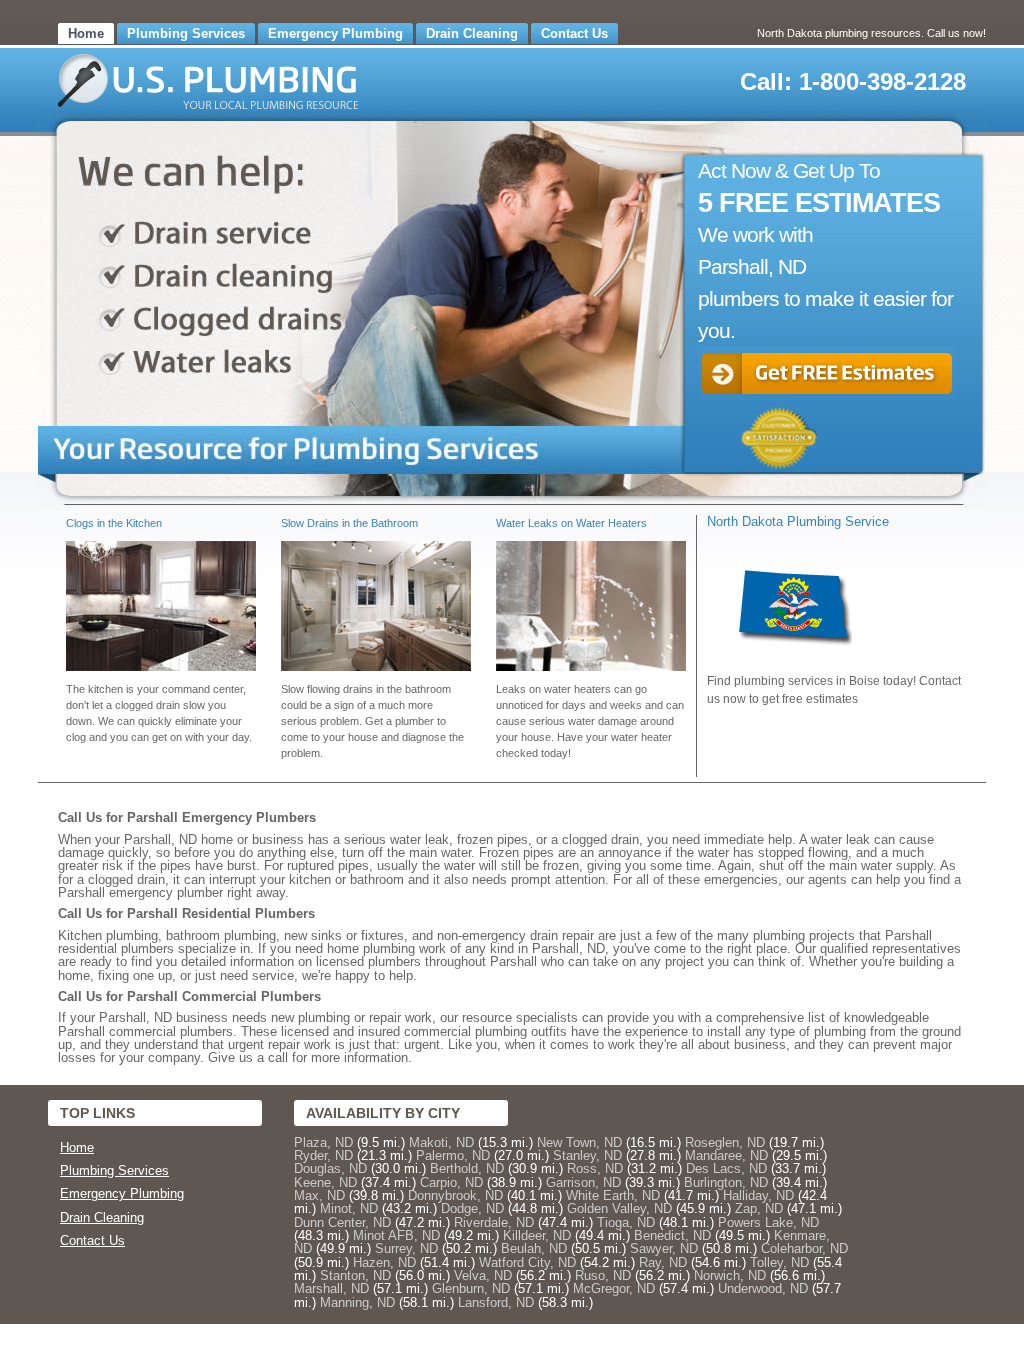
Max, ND (319, 1195)
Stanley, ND (587, 1155)
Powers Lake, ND (768, 1222)
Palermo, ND (453, 1155)
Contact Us (574, 33)
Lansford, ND (496, 1302)
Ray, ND (663, 1262)
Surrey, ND (406, 1248)
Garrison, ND (583, 1182)
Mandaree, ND (726, 1155)
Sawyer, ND (664, 1248)
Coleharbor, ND (804, 1248)
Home (86, 33)
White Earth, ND (613, 1195)
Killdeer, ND (537, 1235)
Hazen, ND (384, 1262)
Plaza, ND (323, 1142)
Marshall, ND (331, 1288)
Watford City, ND (527, 1262)
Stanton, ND (355, 1275)
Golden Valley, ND (619, 1208)
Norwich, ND (730, 1275)
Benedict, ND (672, 1235)
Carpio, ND (451, 1182)
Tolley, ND (779, 1262)
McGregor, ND (614, 1288)
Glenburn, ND (471, 1288)
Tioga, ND (626, 1222)
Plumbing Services (186, 33)
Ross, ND (595, 1168)
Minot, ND (349, 1208)
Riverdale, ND (494, 1222)
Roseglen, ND (725, 1142)
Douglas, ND (330, 1168)
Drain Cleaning (472, 33)
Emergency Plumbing (335, 33)
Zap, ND (759, 1208)
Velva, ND (483, 1275)
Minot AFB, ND (396, 1235)
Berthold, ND (467, 1168)
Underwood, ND (763, 1288)
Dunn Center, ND (342, 1222)
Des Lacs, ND (726, 1168)
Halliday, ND (758, 1195)
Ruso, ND (603, 1275)
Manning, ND (357, 1302)
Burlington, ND (726, 1182)
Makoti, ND (441, 1142)
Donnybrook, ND (455, 1195)
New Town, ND (579, 1142)
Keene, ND (325, 1182)
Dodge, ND (472, 1208)
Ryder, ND (323, 1155)
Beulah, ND (534, 1248)
